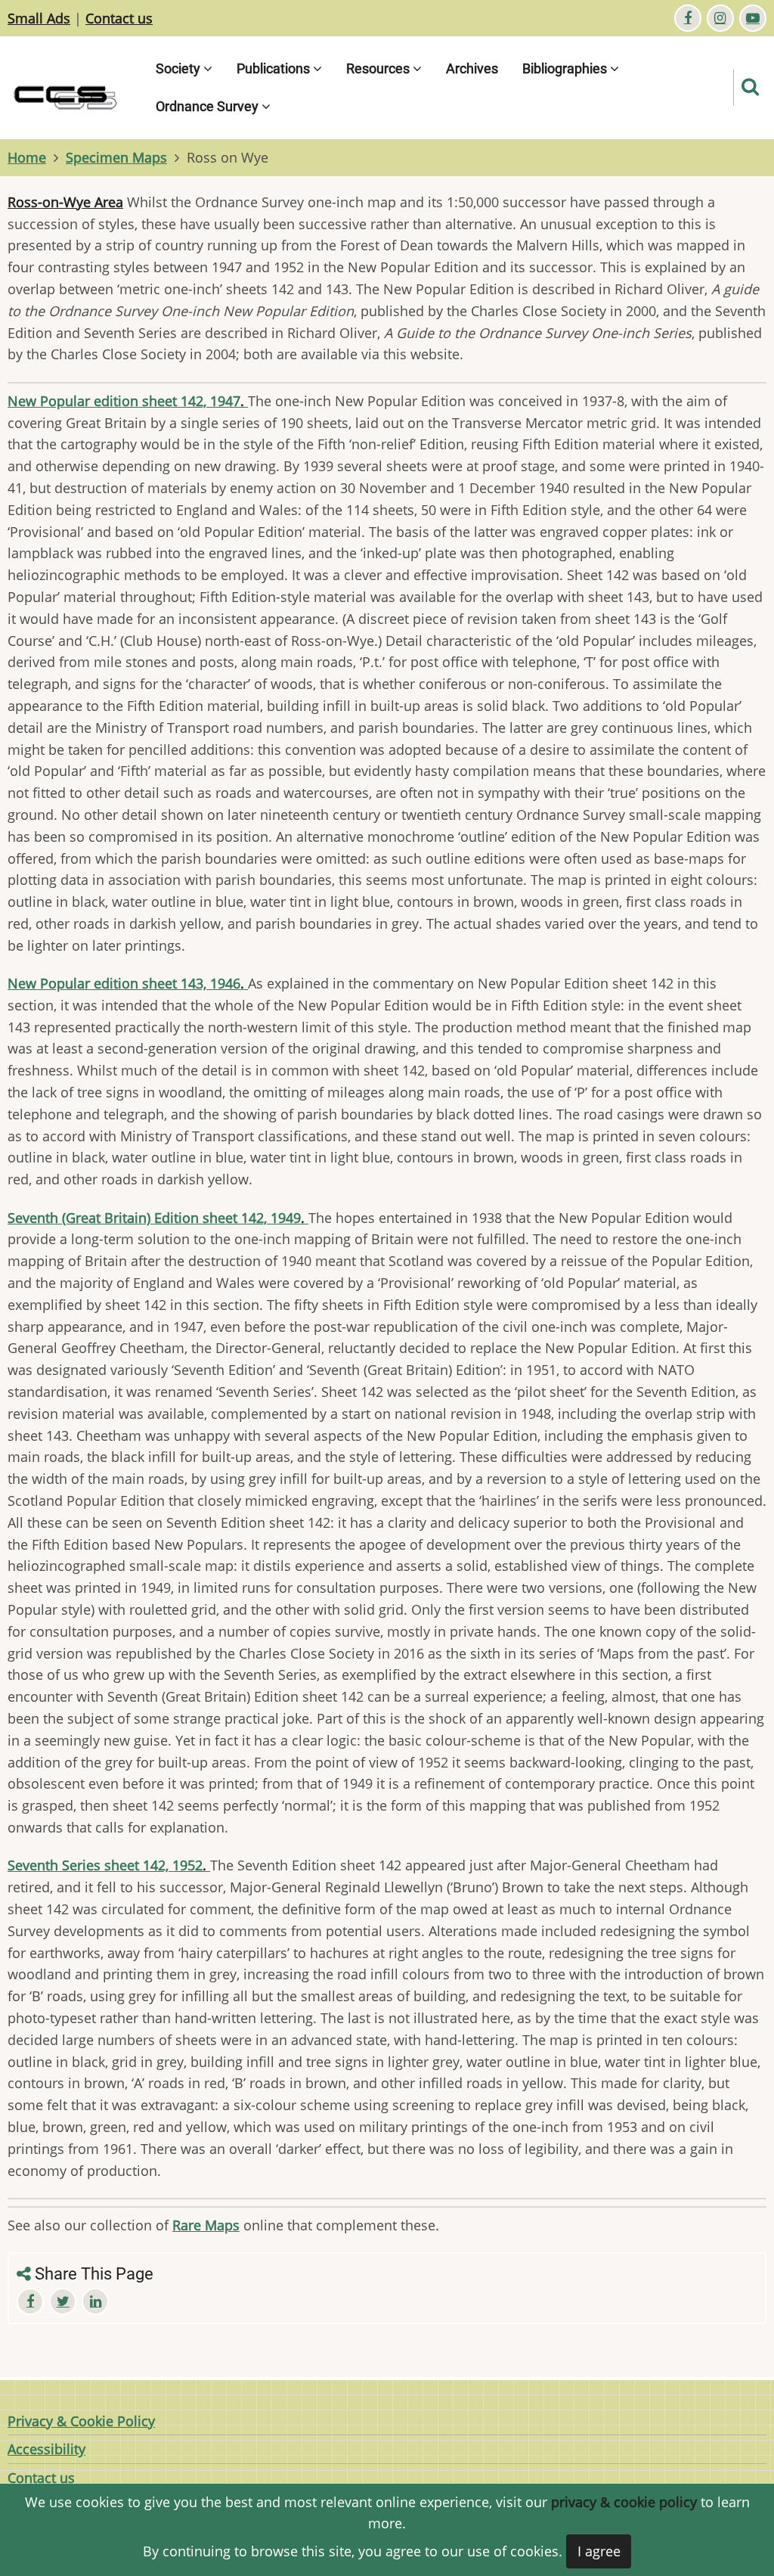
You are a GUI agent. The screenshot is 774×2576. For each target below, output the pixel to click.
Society (180, 68)
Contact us (119, 18)
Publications (275, 68)
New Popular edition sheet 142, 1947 (128, 401)
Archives (472, 68)
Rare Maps (206, 2225)
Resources (379, 68)
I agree (599, 2551)
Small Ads (39, 18)
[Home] (76, 86)
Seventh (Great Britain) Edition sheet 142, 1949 (158, 1218)
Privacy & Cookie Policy (81, 2421)
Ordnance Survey (209, 106)
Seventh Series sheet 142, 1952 (109, 1865)
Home (27, 157)
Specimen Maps (116, 157)
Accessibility (46, 2449)
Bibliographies (566, 68)
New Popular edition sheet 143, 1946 (128, 983)
